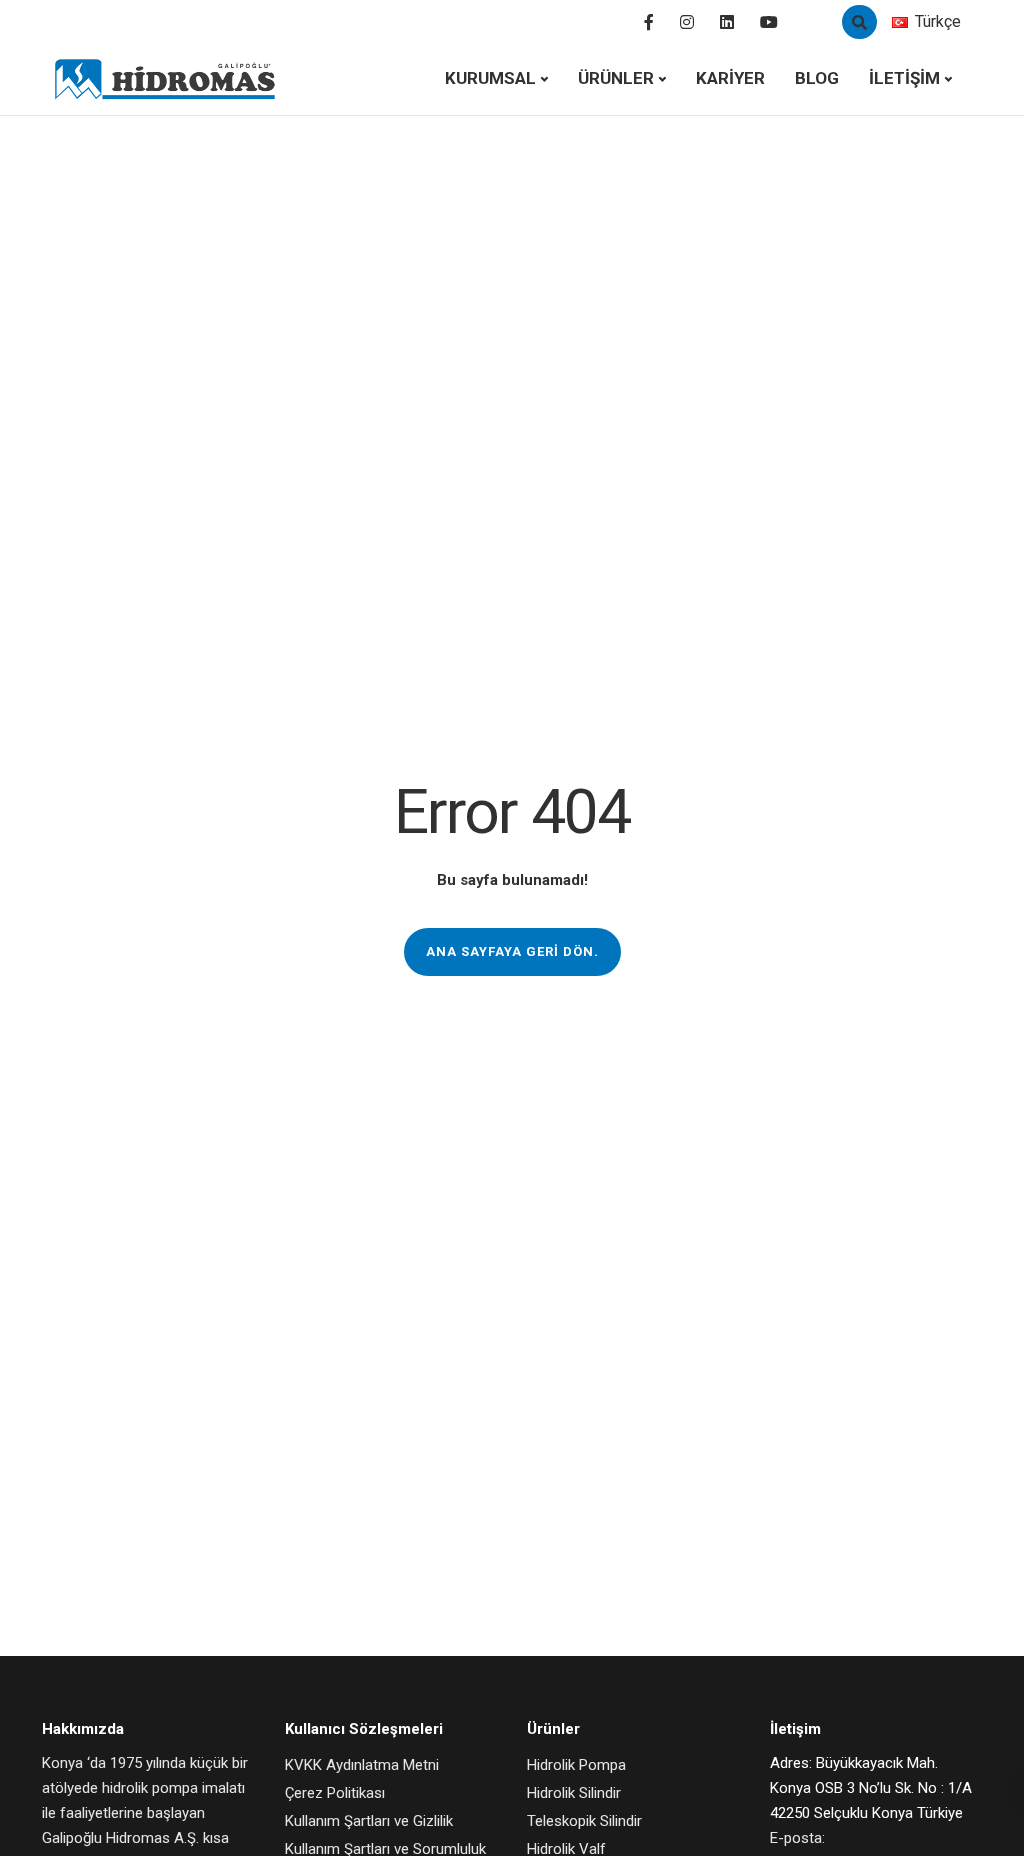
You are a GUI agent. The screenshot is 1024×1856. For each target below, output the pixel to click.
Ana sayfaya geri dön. (512, 951)
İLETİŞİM (904, 78)
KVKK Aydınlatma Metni (362, 1765)
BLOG (817, 78)
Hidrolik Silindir (574, 1793)
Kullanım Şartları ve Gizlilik (369, 1821)
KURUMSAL (490, 78)
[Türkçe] (900, 22)
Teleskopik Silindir (584, 1821)
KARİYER (730, 78)
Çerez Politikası (335, 1793)
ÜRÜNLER (616, 78)
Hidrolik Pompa (576, 1765)
